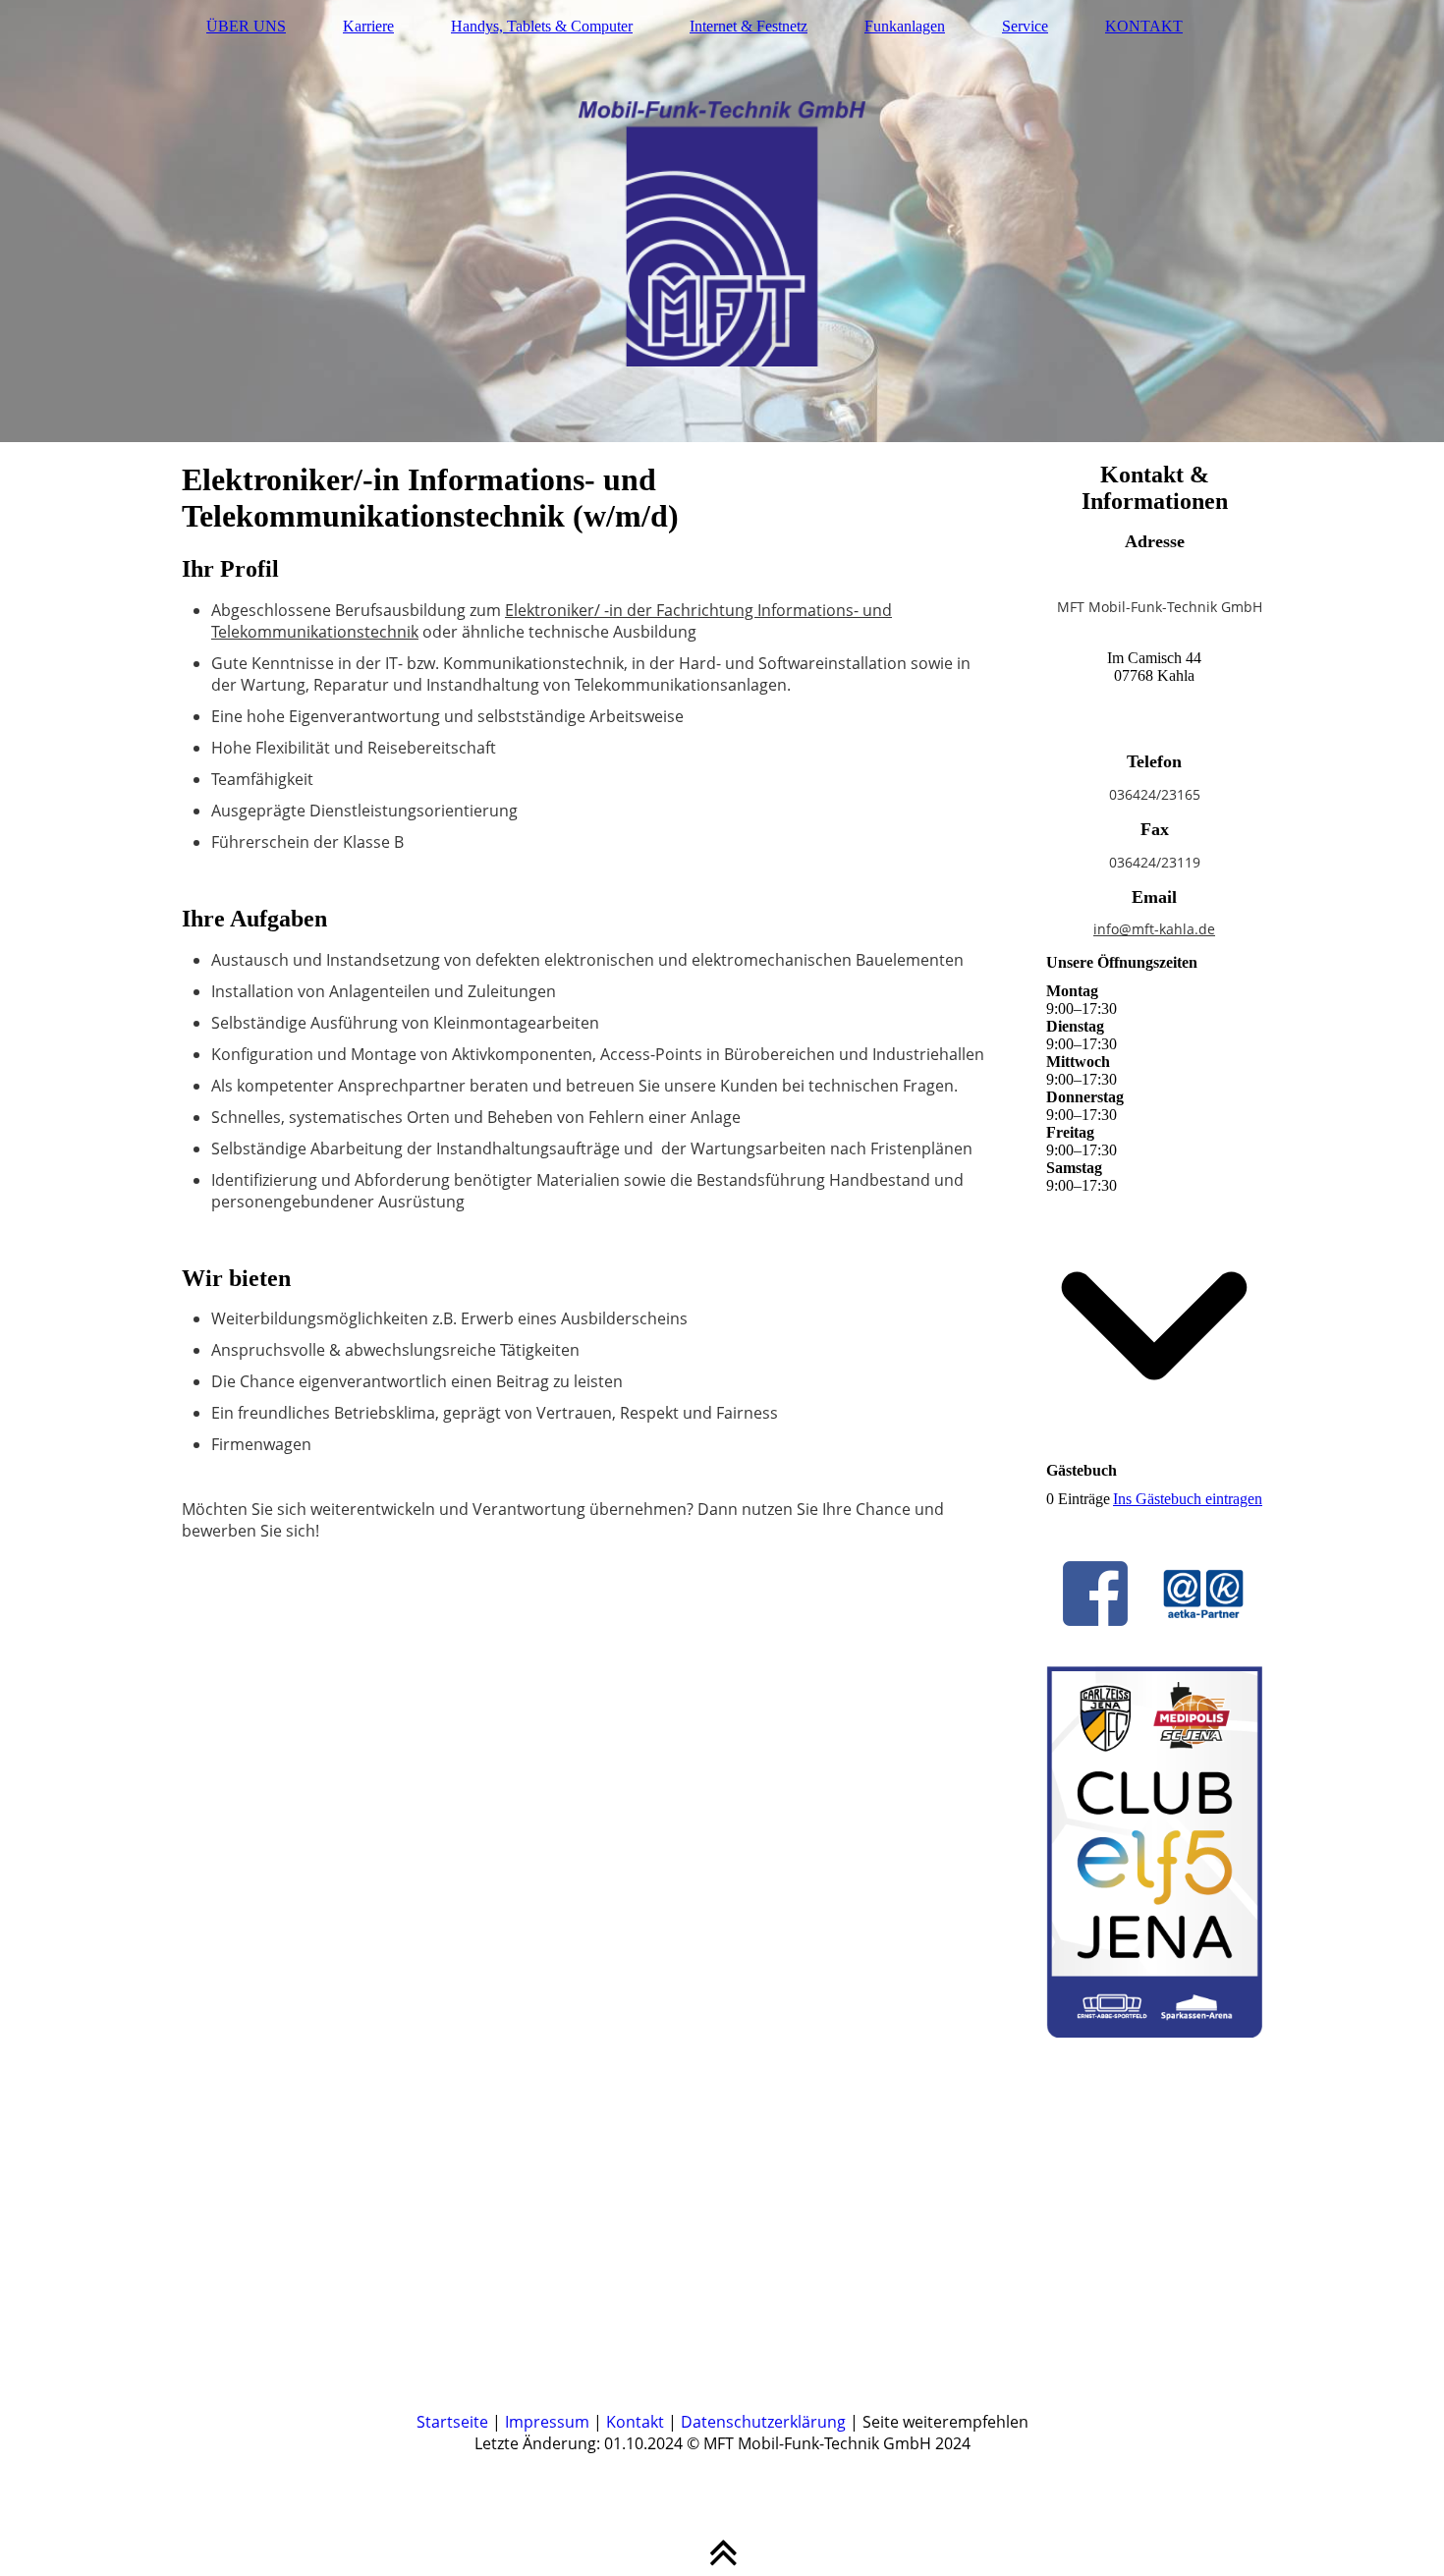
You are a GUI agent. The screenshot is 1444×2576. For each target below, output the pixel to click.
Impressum (547, 2422)
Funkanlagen (905, 26)
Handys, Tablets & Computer (542, 26)
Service (1025, 26)
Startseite (452, 2422)
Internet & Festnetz (749, 26)
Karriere (368, 26)
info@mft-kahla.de (1154, 929)
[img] (722, 221)
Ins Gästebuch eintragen (1188, 1499)
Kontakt (635, 2422)
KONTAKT (1144, 26)
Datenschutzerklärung (763, 2422)
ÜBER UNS (246, 26)
